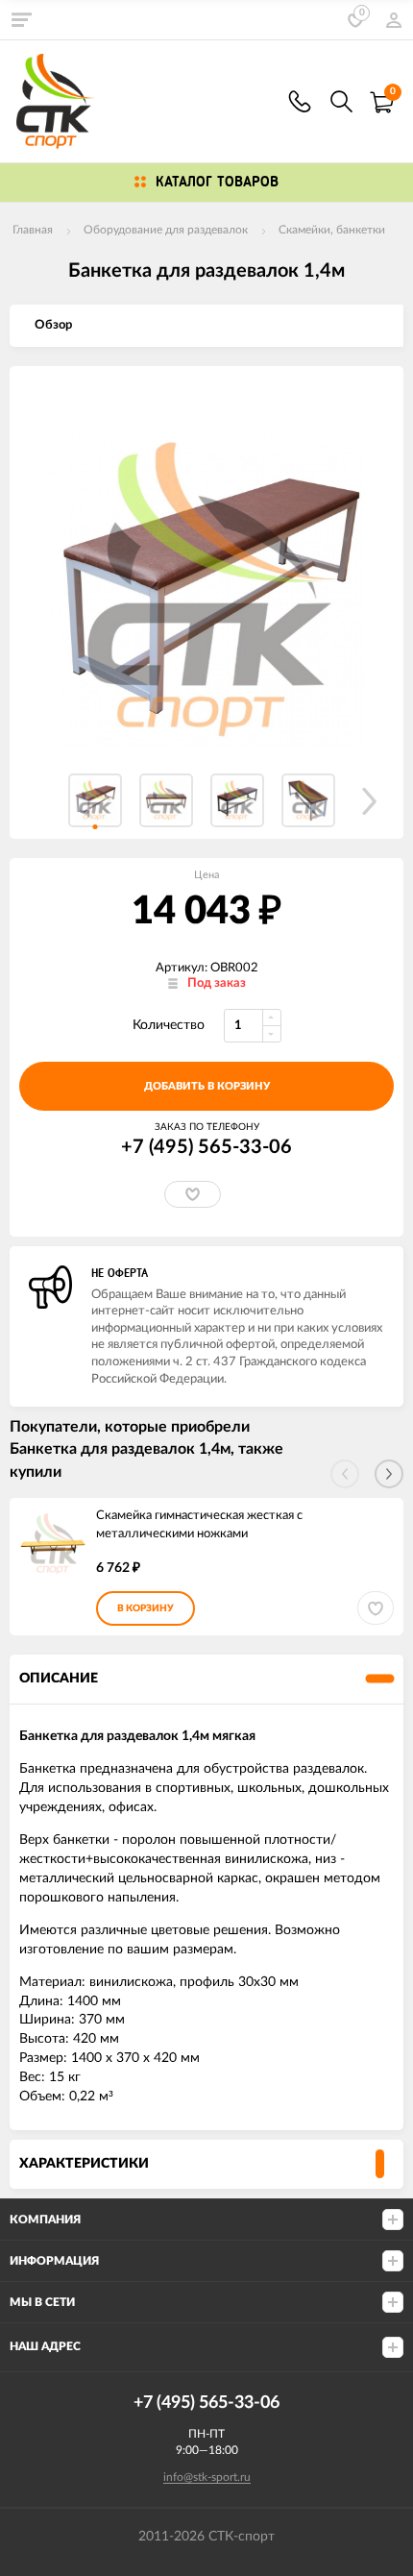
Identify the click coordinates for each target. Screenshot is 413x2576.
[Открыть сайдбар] (21, 19)
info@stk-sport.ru (207, 2477)
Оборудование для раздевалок (166, 230)
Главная (33, 230)
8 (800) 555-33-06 (300, 101)
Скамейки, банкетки (332, 230)
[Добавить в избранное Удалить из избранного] (193, 1194)
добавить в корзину (207, 1086)
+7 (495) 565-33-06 (206, 1147)
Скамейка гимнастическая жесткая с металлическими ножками (199, 1525)
